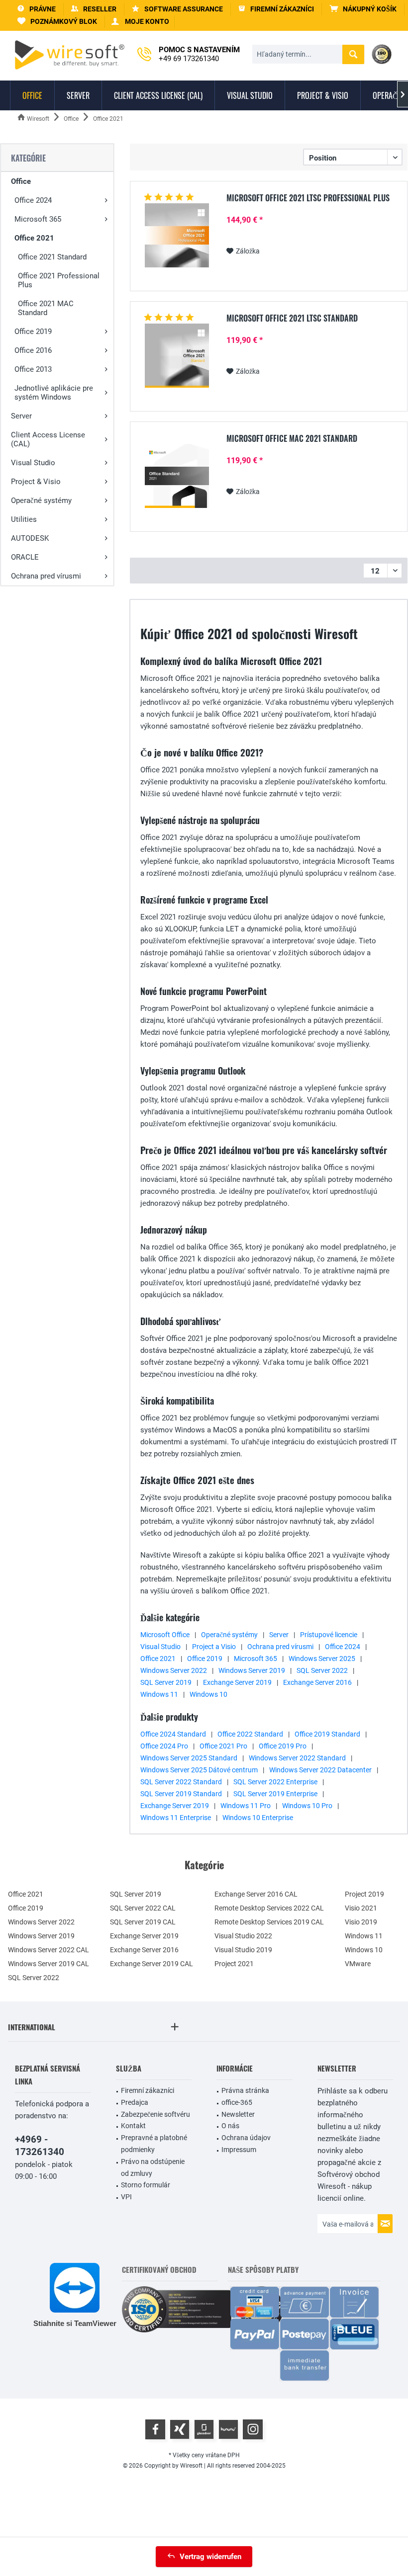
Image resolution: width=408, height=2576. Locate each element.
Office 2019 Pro (283, 1746)
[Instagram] (253, 2429)
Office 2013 (33, 369)
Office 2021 (34, 238)
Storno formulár (146, 2185)
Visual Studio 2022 (243, 1936)
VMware (358, 1964)
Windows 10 (208, 1694)
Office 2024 (33, 200)
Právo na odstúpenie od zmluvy (153, 2167)
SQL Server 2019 (166, 1682)
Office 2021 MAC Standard (46, 308)
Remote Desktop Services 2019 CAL (269, 1922)
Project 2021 (234, 1964)
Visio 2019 (361, 1922)
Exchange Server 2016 (317, 1682)
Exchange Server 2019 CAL (152, 1964)
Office (21, 181)
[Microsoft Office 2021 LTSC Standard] (177, 356)
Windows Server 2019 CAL (49, 1964)
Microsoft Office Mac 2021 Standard (292, 439)
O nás (230, 2126)
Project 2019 (364, 1894)
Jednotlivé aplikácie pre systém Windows (54, 393)
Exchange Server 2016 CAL (256, 1894)
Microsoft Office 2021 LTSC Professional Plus (308, 198)
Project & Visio (36, 482)
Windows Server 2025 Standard (189, 1758)
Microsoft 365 (38, 219)
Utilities (24, 519)
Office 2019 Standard (327, 1734)
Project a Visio (214, 1647)
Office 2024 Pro (164, 1746)
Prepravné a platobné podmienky (154, 2144)
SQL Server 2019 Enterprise (275, 1794)
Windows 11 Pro (246, 1806)
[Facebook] (155, 2429)
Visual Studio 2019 (243, 1950)
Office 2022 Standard (250, 1734)
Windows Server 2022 (174, 1670)
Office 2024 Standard (173, 1734)
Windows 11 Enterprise (176, 1818)
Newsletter (238, 2114)
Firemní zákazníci (148, 2090)
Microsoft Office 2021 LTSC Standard (292, 319)
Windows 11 (159, 1694)
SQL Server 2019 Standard (181, 1794)
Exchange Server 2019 (237, 1682)
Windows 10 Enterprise (258, 1818)
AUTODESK (30, 538)
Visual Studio (33, 463)
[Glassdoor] (204, 2429)
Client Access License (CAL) (48, 439)
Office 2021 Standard (52, 257)
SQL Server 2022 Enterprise (275, 1782)
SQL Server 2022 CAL (143, 1908)
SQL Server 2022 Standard (181, 1782)
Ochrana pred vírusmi (46, 576)
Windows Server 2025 (322, 1659)
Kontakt (133, 2126)
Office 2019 (33, 332)
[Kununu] (228, 2429)
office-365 (237, 2102)
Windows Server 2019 (252, 1670)
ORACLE (25, 557)
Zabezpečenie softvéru (155, 2114)
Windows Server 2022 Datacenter (320, 1770)
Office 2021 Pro (223, 1746)
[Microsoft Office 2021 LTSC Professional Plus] (177, 235)
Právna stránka (245, 2090)
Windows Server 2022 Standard (297, 1758)
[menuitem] (363, 9)
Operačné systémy (41, 500)
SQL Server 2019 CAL (143, 1922)
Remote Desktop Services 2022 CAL (269, 1908)
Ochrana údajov (246, 2138)
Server (21, 416)
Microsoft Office (165, 1635)
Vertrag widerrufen (210, 2557)
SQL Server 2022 (322, 1670)
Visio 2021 (361, 1908)
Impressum (239, 2150)
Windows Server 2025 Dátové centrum (199, 1770)
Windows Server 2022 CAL (49, 1950)
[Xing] (180, 2429)
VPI (126, 2197)
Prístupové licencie (329, 1635)
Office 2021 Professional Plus (59, 280)
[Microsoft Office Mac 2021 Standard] (177, 476)
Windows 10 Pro (307, 1806)
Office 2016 (33, 350)
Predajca (135, 2102)
